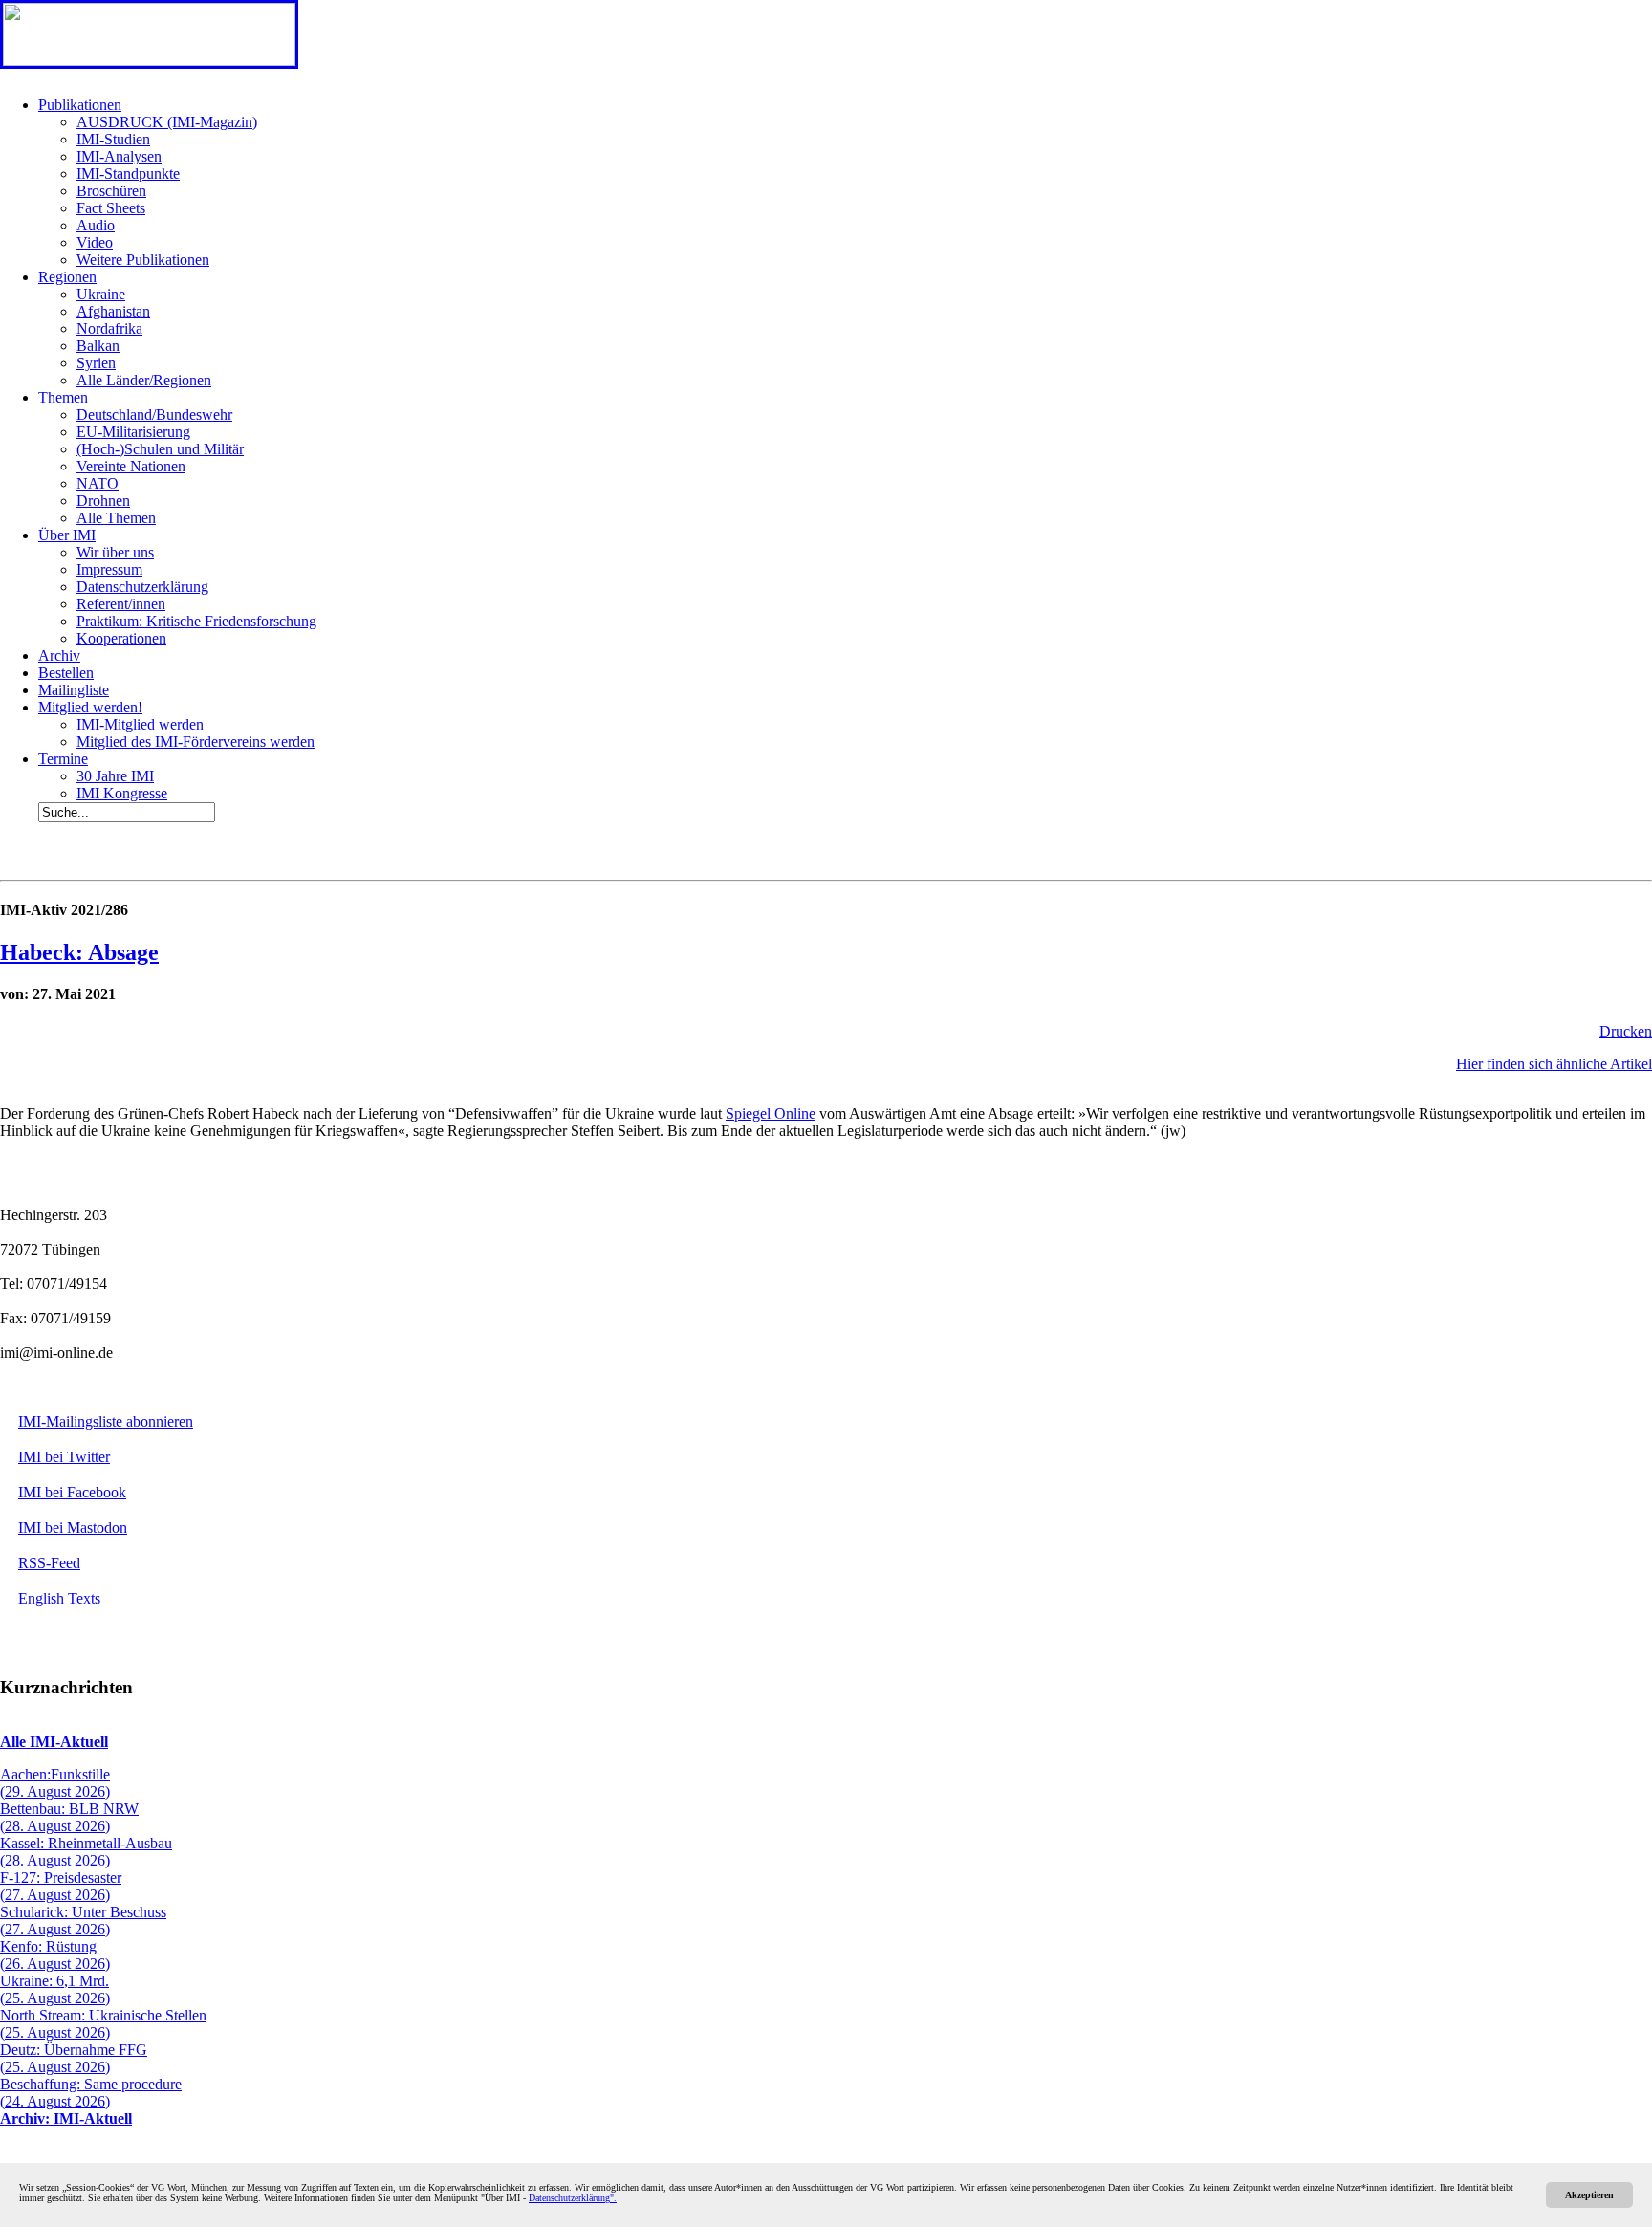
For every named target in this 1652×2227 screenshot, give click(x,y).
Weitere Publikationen (143, 260)
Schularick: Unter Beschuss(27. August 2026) (83, 1921)
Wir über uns (115, 552)
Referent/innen (121, 604)
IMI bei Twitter (64, 1457)
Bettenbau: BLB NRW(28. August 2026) (69, 1817)
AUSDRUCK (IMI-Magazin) (167, 122)
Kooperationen (121, 638)
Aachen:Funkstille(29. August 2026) (55, 1783)
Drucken (1626, 1031)
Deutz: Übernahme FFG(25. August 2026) (74, 2058)
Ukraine (101, 294)
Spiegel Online (771, 1113)
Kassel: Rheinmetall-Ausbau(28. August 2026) (86, 1852)
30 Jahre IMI (115, 776)
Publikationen (80, 105)
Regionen (67, 277)
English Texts (59, 1598)
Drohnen (103, 501)
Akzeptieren (1589, 2195)
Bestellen (66, 673)
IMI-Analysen (119, 156)
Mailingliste (74, 690)
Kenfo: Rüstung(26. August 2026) (55, 1955)
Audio (96, 225)
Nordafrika (109, 328)
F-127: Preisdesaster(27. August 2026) (61, 1886)
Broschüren (111, 191)
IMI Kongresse (122, 793)
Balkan (98, 346)
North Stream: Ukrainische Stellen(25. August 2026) (103, 2024)
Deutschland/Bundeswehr (154, 415)
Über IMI (67, 535)
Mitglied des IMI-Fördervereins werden (196, 742)
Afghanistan (113, 311)
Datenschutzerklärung (142, 587)
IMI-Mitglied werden (140, 724)
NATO (98, 483)
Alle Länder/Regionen (144, 380)
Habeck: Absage (79, 952)
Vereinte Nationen (131, 466)
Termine (63, 759)
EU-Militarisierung (133, 432)
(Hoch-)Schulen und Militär (160, 449)
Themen (63, 397)
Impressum (109, 569)
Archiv (59, 655)
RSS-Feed (49, 1563)
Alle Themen (116, 518)
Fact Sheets (111, 208)
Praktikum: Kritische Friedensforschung (196, 621)
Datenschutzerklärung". (573, 2198)
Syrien (96, 363)
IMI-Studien (113, 139)
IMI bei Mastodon (73, 1528)
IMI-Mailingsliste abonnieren (106, 1421)
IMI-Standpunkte (128, 174)
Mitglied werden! (90, 707)
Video (95, 242)
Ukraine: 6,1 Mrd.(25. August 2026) (55, 1989)
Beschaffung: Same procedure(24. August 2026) (91, 2093)
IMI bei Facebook (72, 1492)
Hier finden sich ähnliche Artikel (1554, 1064)
